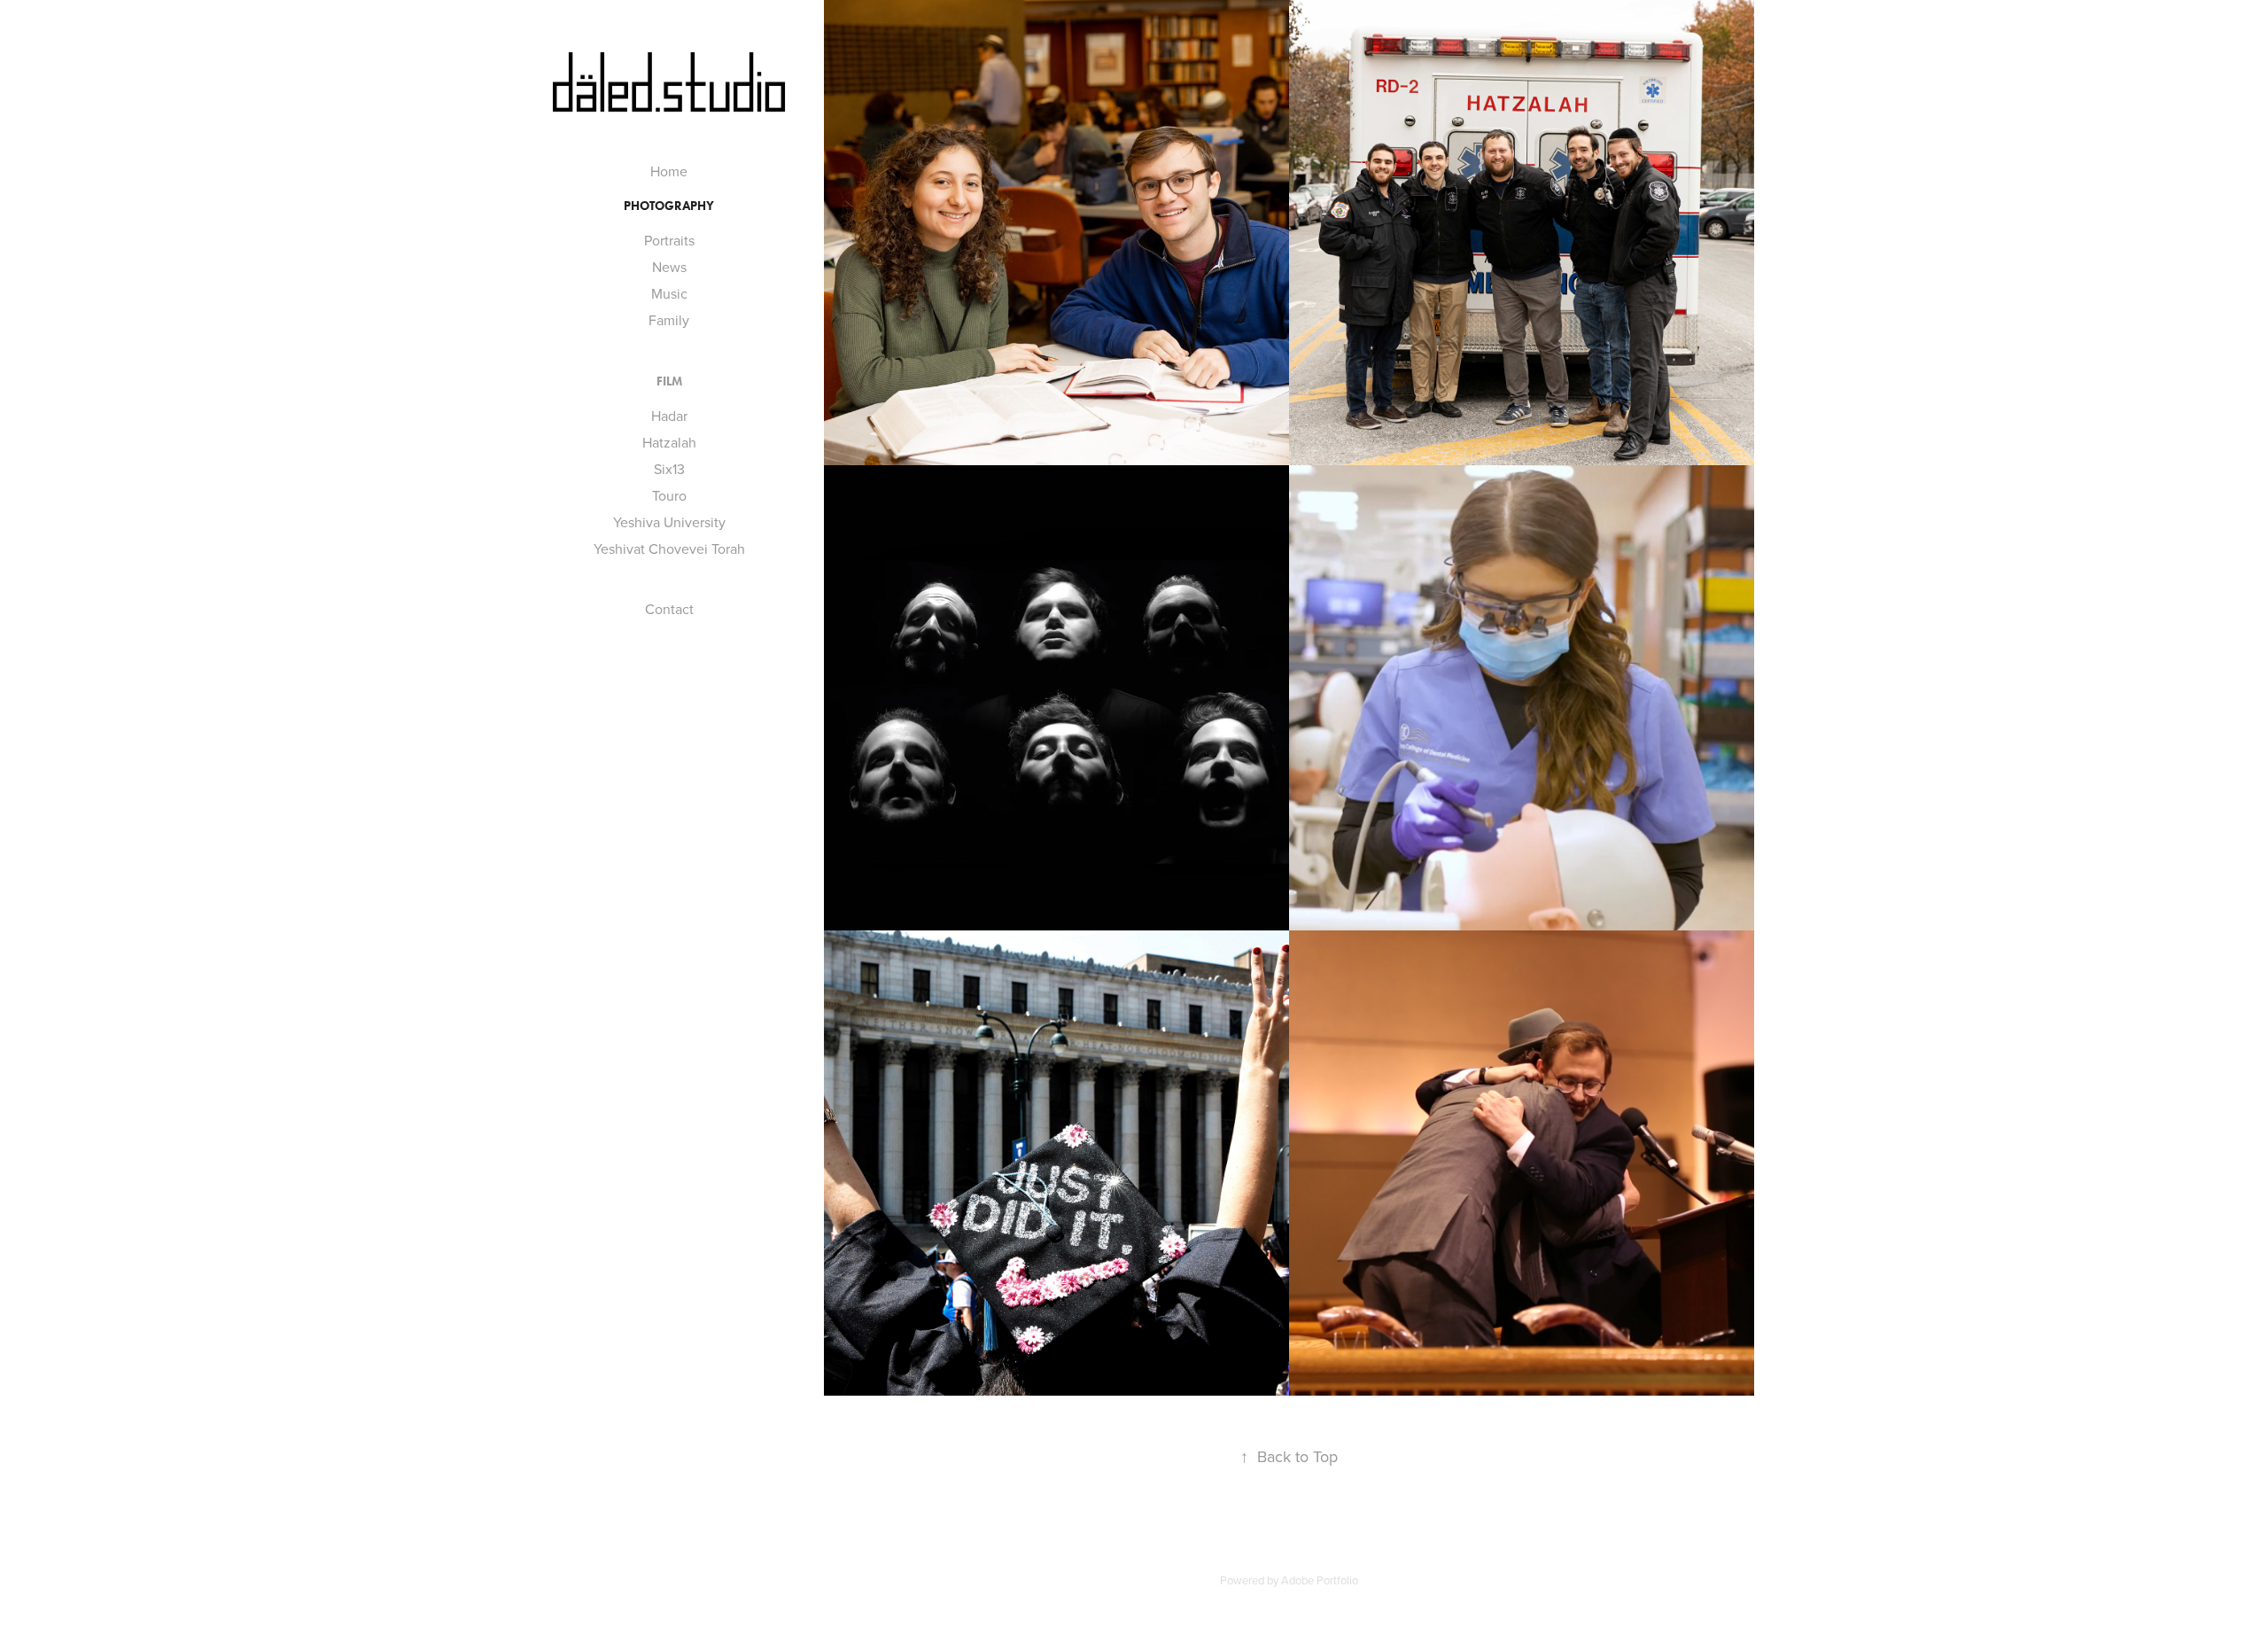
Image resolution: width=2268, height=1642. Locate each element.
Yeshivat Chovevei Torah (669, 549)
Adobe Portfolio (1320, 1580)
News (669, 267)
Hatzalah (669, 442)
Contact (669, 609)
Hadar (669, 416)
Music (669, 293)
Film (669, 381)
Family (669, 320)
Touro (669, 495)
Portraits (669, 240)
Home (669, 171)
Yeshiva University (669, 522)
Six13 (669, 469)
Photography (669, 206)
